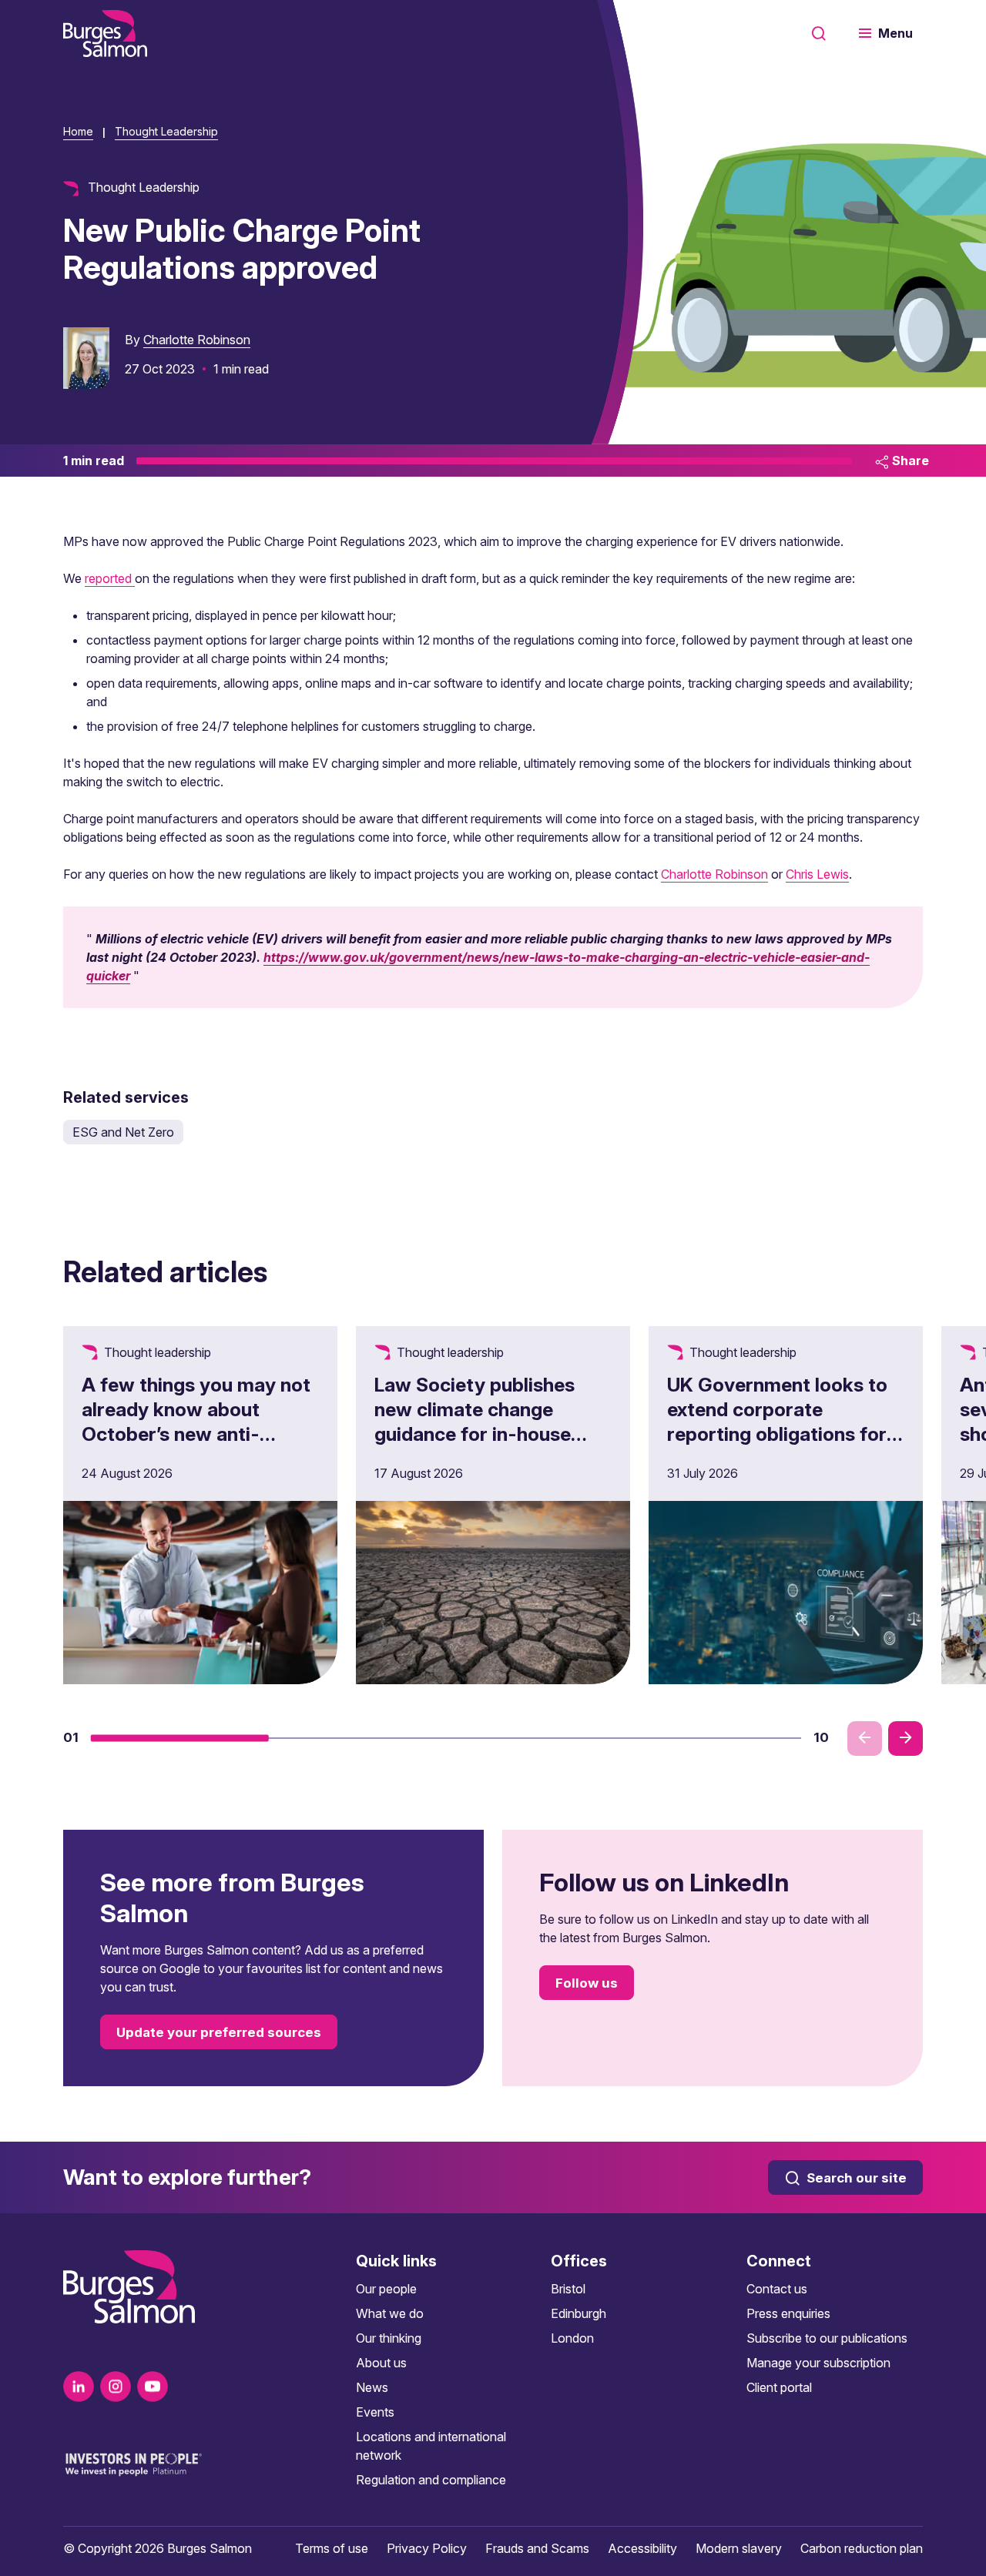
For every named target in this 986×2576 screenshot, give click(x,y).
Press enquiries (788, 2313)
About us (381, 2363)
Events (375, 2412)
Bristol (568, 2289)
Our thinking (389, 2338)
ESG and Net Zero (123, 1132)
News (372, 2387)
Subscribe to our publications (827, 2338)
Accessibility (642, 2548)
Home (78, 131)
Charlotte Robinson (197, 340)
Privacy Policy (427, 2548)
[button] (180, 1738)
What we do (390, 2313)
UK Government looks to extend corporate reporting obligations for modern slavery (777, 1422)
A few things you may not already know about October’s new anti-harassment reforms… (196, 1422)
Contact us (777, 2289)
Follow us (587, 1983)
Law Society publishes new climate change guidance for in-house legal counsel (475, 1422)
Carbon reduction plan (862, 2548)
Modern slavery (739, 2548)
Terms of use (332, 2548)
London (572, 2338)
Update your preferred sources (219, 2032)
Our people (386, 2289)
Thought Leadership (166, 131)
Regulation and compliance (431, 2480)
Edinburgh (579, 2313)
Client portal (779, 2387)
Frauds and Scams (537, 2548)
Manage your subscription (818, 2363)
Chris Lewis (817, 874)
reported (110, 578)
